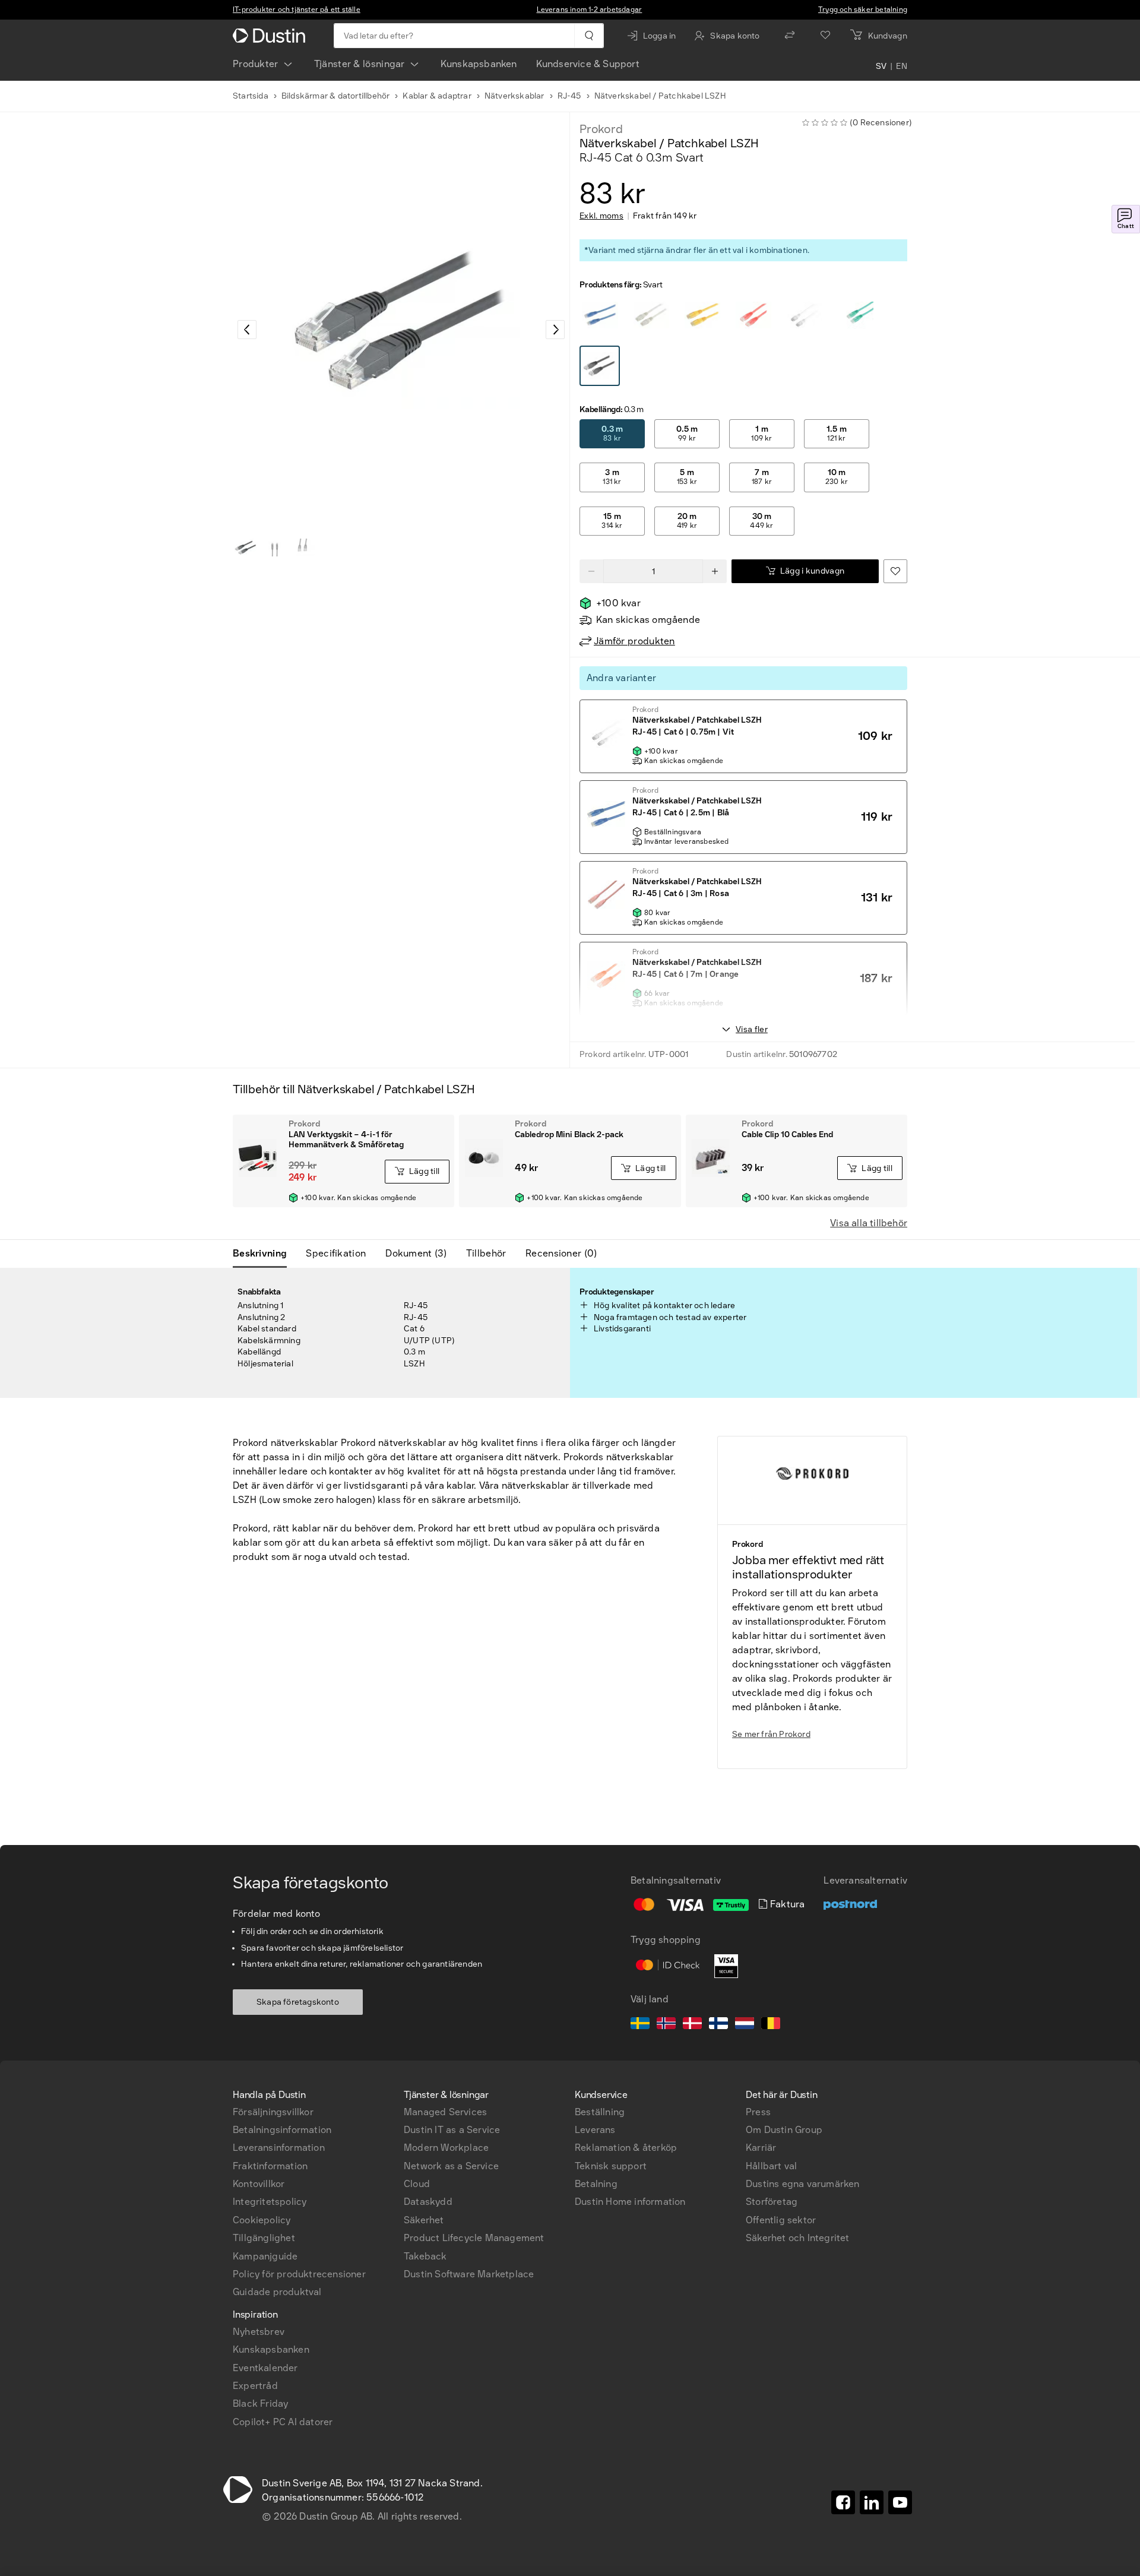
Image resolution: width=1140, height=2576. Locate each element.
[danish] (692, 2025)
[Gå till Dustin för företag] (271, 36)
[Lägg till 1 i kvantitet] (715, 571)
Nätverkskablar (514, 96)
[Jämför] (790, 36)
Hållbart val (771, 2166)
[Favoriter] (825, 36)
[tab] (265, 1254)
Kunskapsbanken (479, 64)
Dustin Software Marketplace (469, 2274)
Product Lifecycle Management (474, 2238)
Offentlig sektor (781, 2220)
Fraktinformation (270, 2166)
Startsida (251, 96)
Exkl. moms (601, 216)
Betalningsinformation (282, 2130)
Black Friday (260, 2403)
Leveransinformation (279, 2148)
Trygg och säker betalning (863, 10)
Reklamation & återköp (626, 2148)
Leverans (595, 2130)
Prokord (601, 129)
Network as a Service (451, 2166)
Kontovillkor (259, 2184)
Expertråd (255, 2386)
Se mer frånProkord (771, 1734)
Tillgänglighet (264, 2238)
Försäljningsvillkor (273, 2112)
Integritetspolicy (270, 2202)
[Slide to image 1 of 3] (246, 548)
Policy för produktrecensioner (299, 2274)
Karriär (761, 2148)
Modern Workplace (446, 2148)
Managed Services (445, 2112)
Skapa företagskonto (298, 2002)
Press (758, 2112)
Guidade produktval (277, 2292)
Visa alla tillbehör (869, 1223)
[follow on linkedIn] (872, 2502)
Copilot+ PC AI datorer (283, 2422)
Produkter (256, 64)
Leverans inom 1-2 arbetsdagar (590, 10)
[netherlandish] (745, 2025)
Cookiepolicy (262, 2220)
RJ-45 (569, 96)
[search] (589, 36)
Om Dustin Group (784, 2130)
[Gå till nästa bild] (555, 330)
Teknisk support (611, 2166)
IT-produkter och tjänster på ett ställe (297, 10)
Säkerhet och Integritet (798, 2238)
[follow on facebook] (843, 2502)
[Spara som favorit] (895, 571)
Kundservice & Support (588, 64)
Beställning (600, 2112)
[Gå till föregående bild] (247, 330)
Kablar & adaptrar (437, 96)
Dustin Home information (630, 2202)
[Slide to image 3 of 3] (303, 548)
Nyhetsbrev (259, 2332)
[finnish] (718, 2025)
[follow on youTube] (900, 2502)
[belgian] (771, 2025)
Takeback (425, 2256)
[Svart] (600, 315)
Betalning (596, 2184)
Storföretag (772, 2202)
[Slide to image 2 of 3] (274, 548)
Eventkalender (265, 2368)
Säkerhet (424, 2220)
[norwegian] (666, 2025)
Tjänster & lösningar (360, 64)
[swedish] (640, 2025)
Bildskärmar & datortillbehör (336, 96)
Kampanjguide (265, 2256)
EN (902, 67)
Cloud (417, 2184)
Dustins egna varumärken (803, 2184)
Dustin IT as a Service (452, 2130)
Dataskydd (428, 2202)
